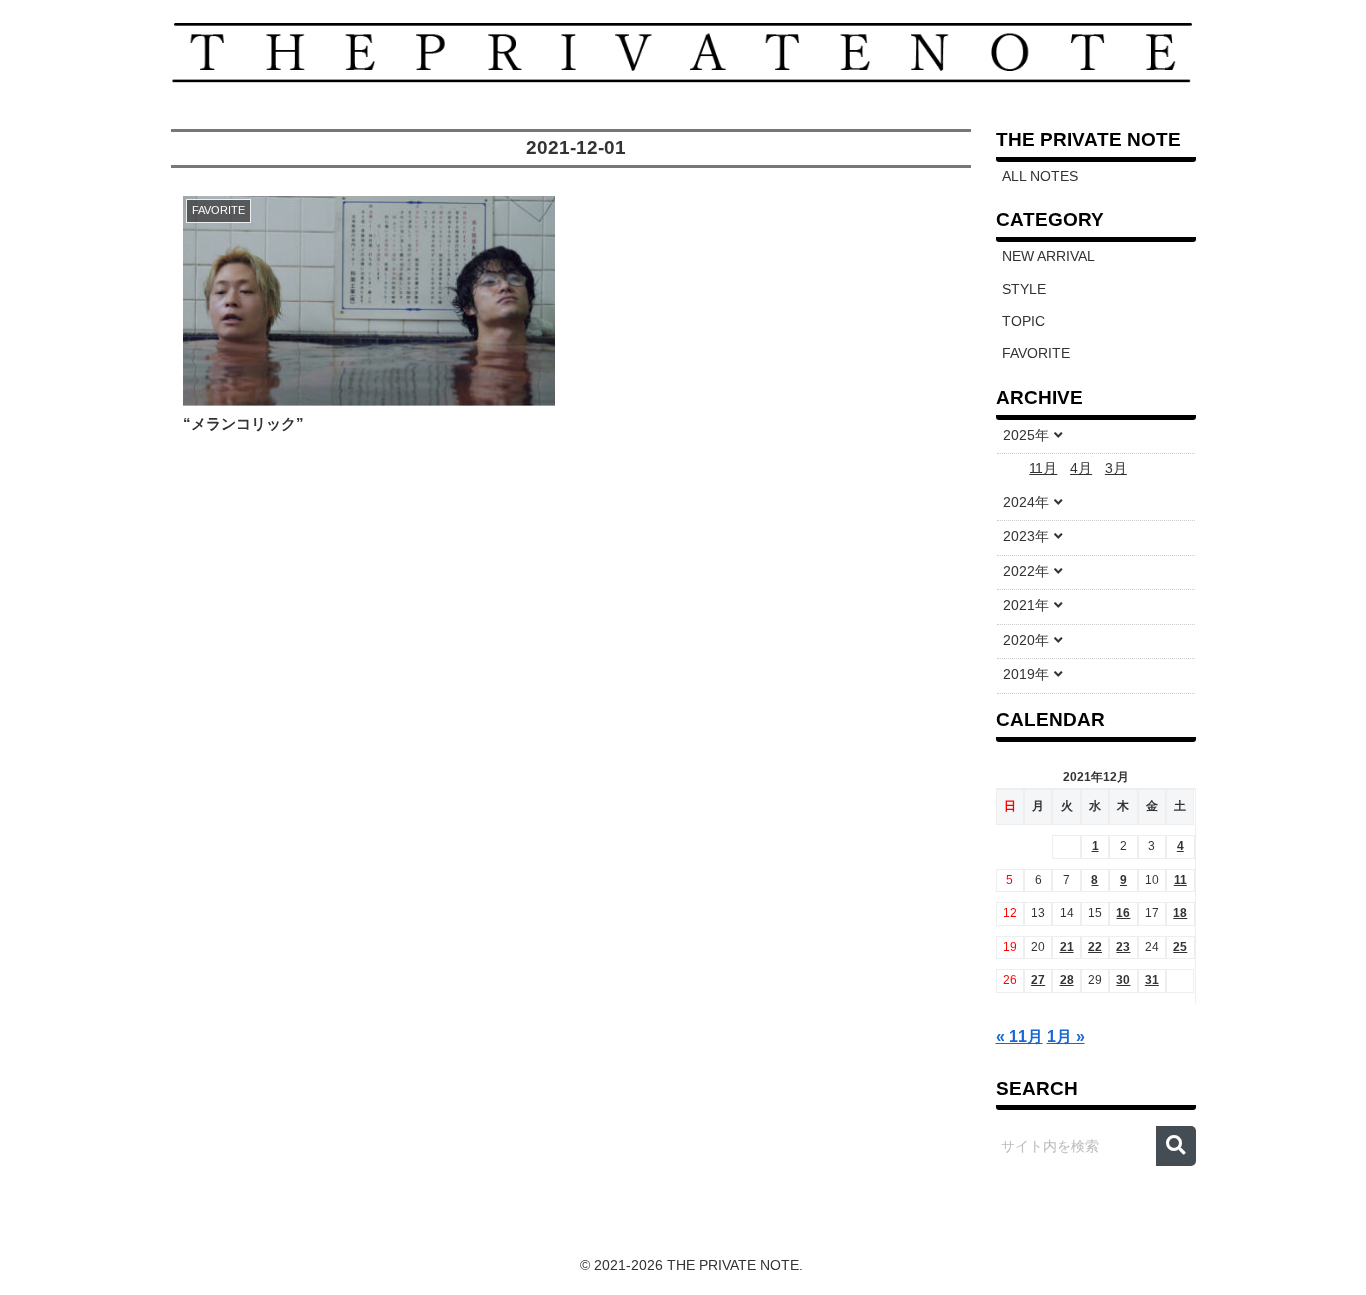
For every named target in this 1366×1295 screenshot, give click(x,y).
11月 (1043, 468)
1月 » (1066, 1036)
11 (1180, 880)
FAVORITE (1036, 353)
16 (1123, 913)
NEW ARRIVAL (1048, 256)
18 (1180, 913)
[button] (1176, 1146)
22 (1095, 947)
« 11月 (1019, 1036)
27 (1038, 980)
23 (1123, 947)
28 (1067, 980)
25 (1180, 947)
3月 (1116, 468)
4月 (1081, 468)
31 (1152, 980)
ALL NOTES (1040, 176)
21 (1067, 947)
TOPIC (1023, 321)
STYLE (1024, 289)
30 (1123, 980)
